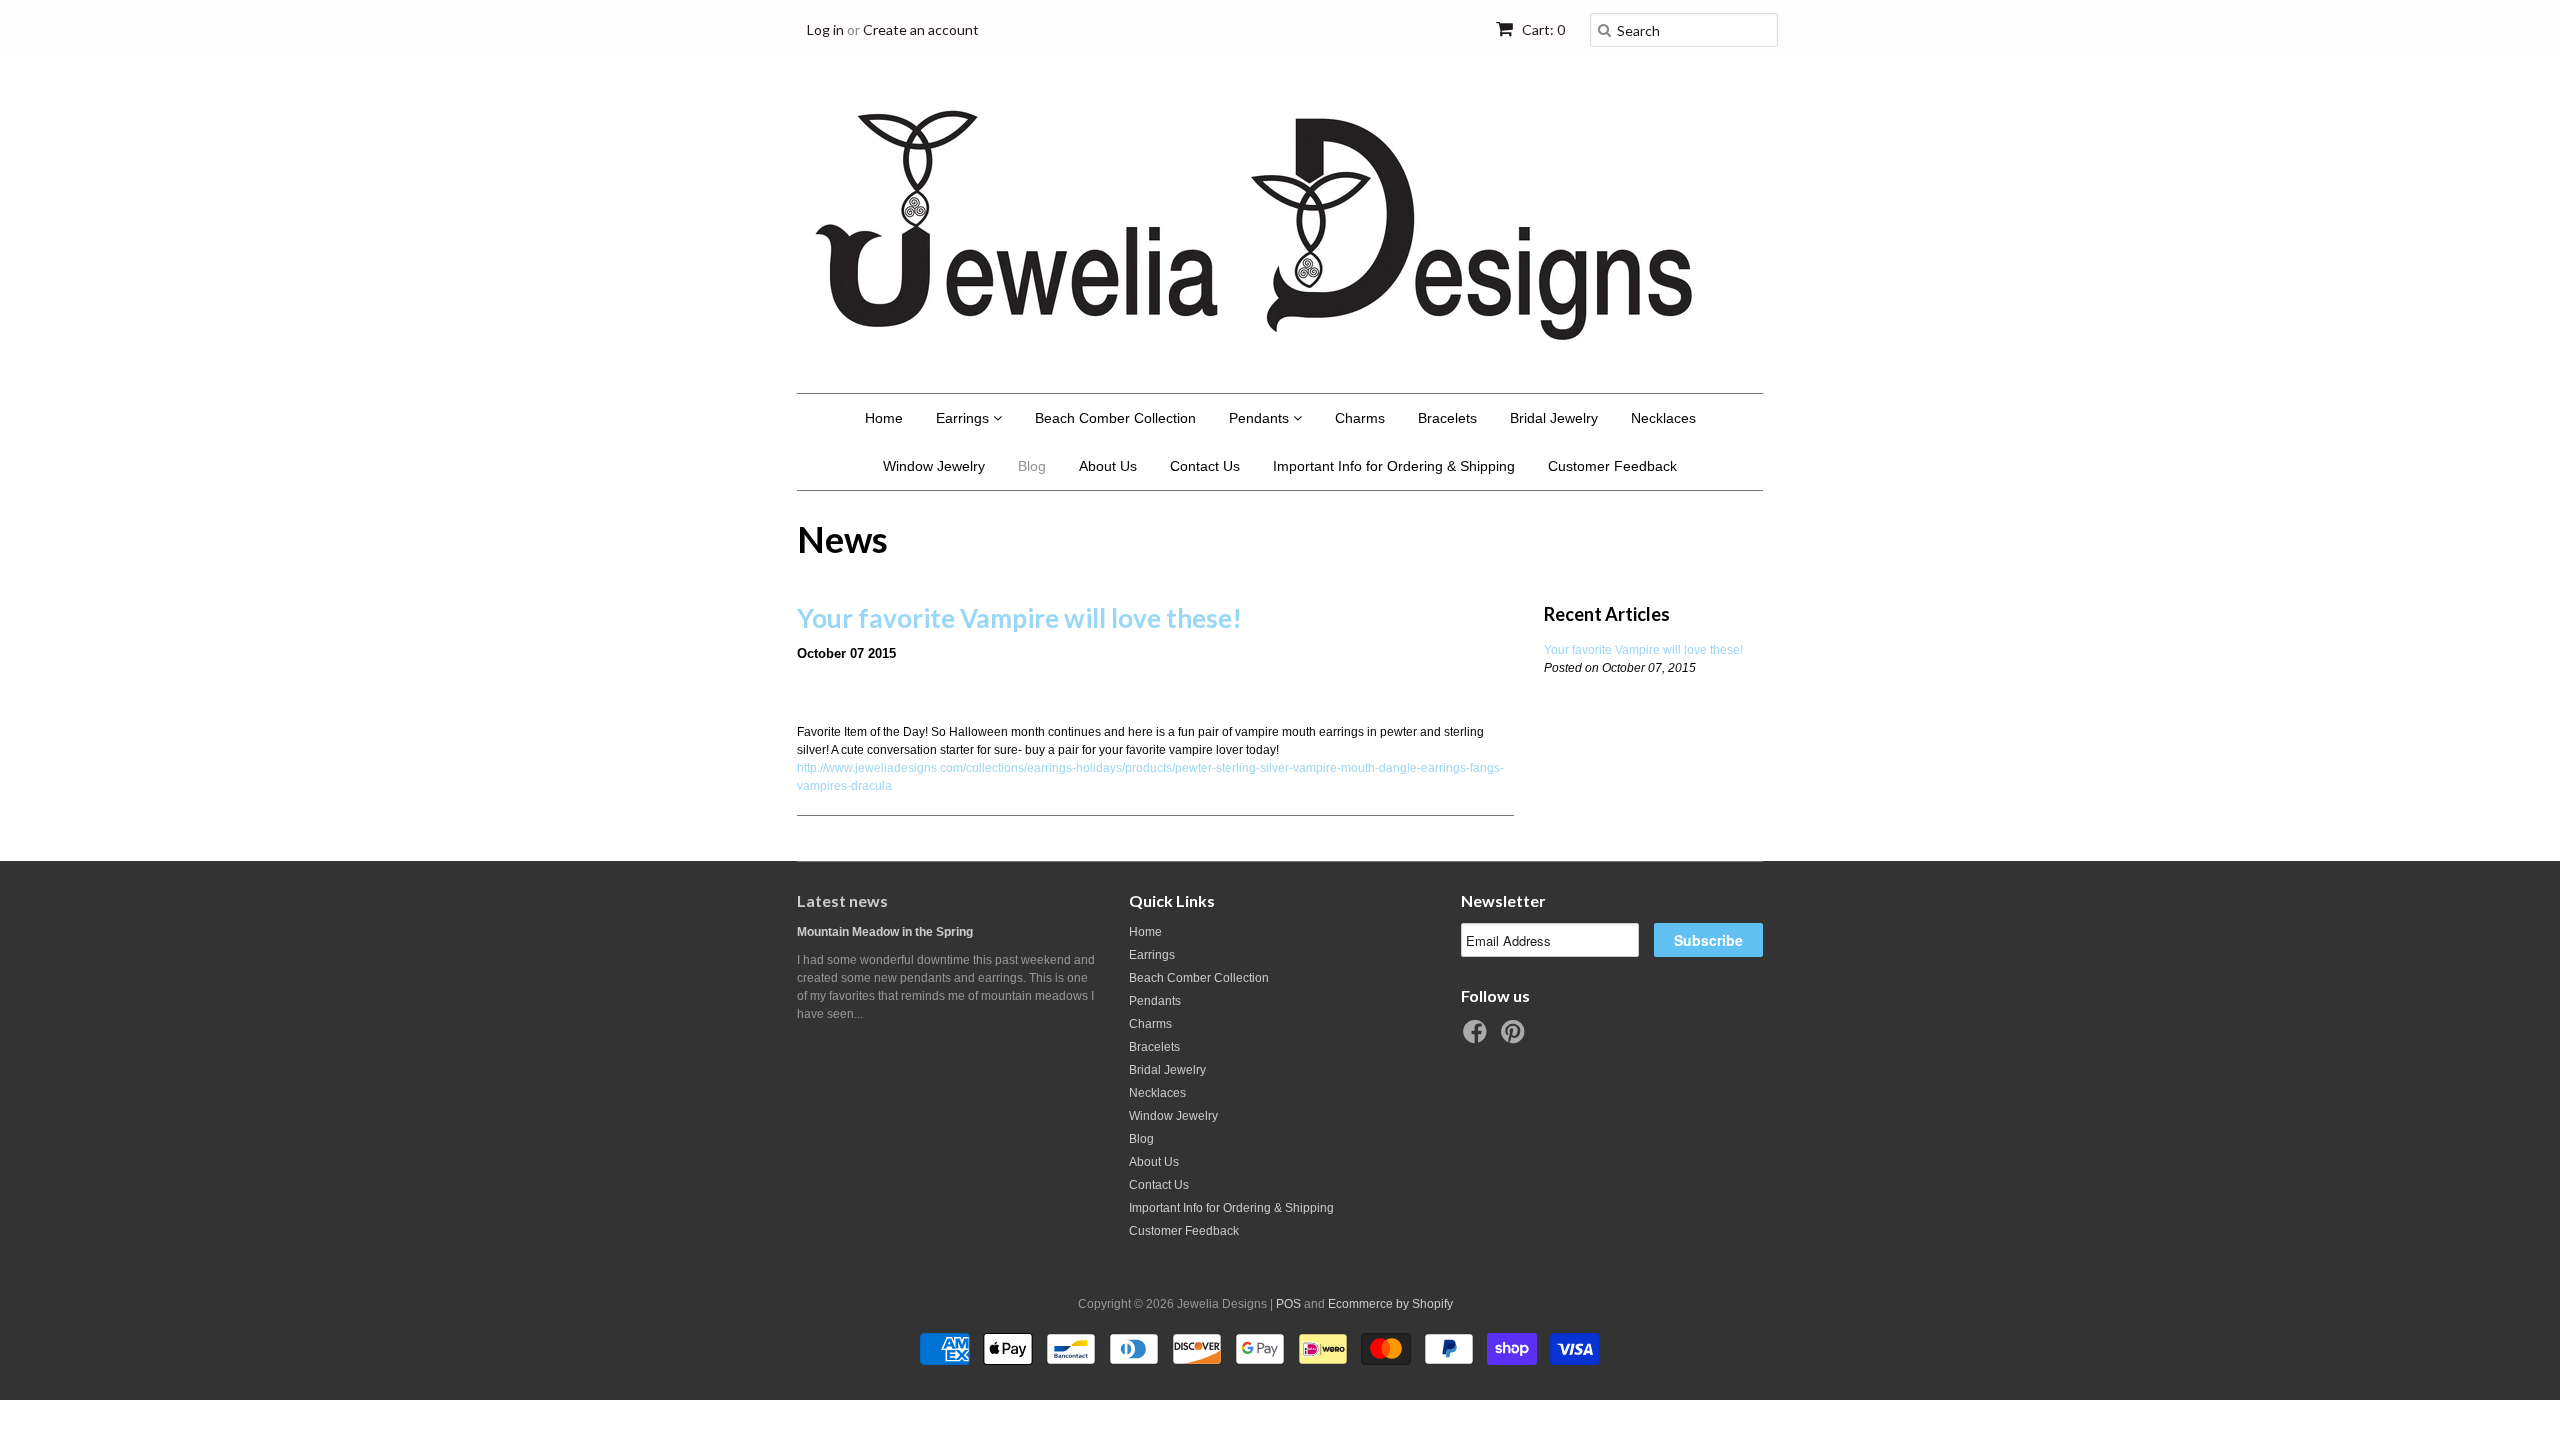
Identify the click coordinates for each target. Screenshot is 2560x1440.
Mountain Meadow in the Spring (885, 932)
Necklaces (1663, 418)
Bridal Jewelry (1554, 418)
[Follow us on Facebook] (1478, 1038)
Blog (1032, 466)
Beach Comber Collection (1115, 418)
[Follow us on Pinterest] (1516, 1038)
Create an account (921, 29)
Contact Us (1205, 466)
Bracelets (1447, 418)
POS (1288, 1304)
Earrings (964, 418)
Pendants (1261, 418)
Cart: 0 (1542, 29)
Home (884, 418)
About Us (1108, 466)
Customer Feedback (1612, 466)
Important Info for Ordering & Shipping (1394, 466)
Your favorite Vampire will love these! (1019, 618)
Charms (1360, 418)
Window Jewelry (934, 466)
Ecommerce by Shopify (1390, 1304)
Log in (825, 29)
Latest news (842, 900)
